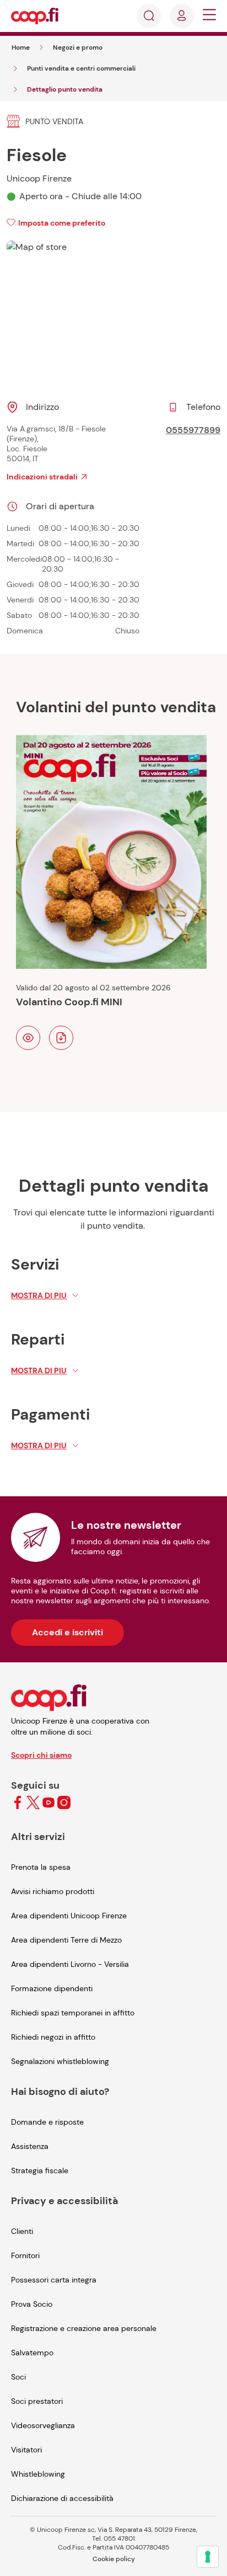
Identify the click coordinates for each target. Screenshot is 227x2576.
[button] (209, 16)
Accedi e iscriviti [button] (67, 1632)
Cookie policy (114, 2559)
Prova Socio (32, 2304)
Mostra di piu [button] (39, 1295)
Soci (18, 2377)
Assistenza (30, 2146)
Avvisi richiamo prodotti (53, 1891)
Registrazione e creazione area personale (84, 2328)
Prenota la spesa (41, 1867)
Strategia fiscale (40, 2170)
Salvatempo (32, 2353)
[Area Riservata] (182, 16)
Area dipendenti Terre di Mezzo (66, 1940)
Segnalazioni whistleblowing (60, 2061)
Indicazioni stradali (42, 477)
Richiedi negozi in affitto (53, 2037)
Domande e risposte (47, 2122)
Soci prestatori (37, 2401)
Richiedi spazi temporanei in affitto (73, 2013)
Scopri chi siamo (41, 1755)
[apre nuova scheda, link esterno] (18, 1803)
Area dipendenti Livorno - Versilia (70, 1964)
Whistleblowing (38, 2474)
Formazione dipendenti (52, 1988)
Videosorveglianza (43, 2425)
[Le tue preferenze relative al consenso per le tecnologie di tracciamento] (208, 2557)
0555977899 (193, 430)
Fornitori (25, 2255)
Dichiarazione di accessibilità (62, 2498)
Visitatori (26, 2450)
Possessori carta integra (54, 2280)
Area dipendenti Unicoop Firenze (69, 1916)
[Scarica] (61, 1038)
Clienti (22, 2231)
